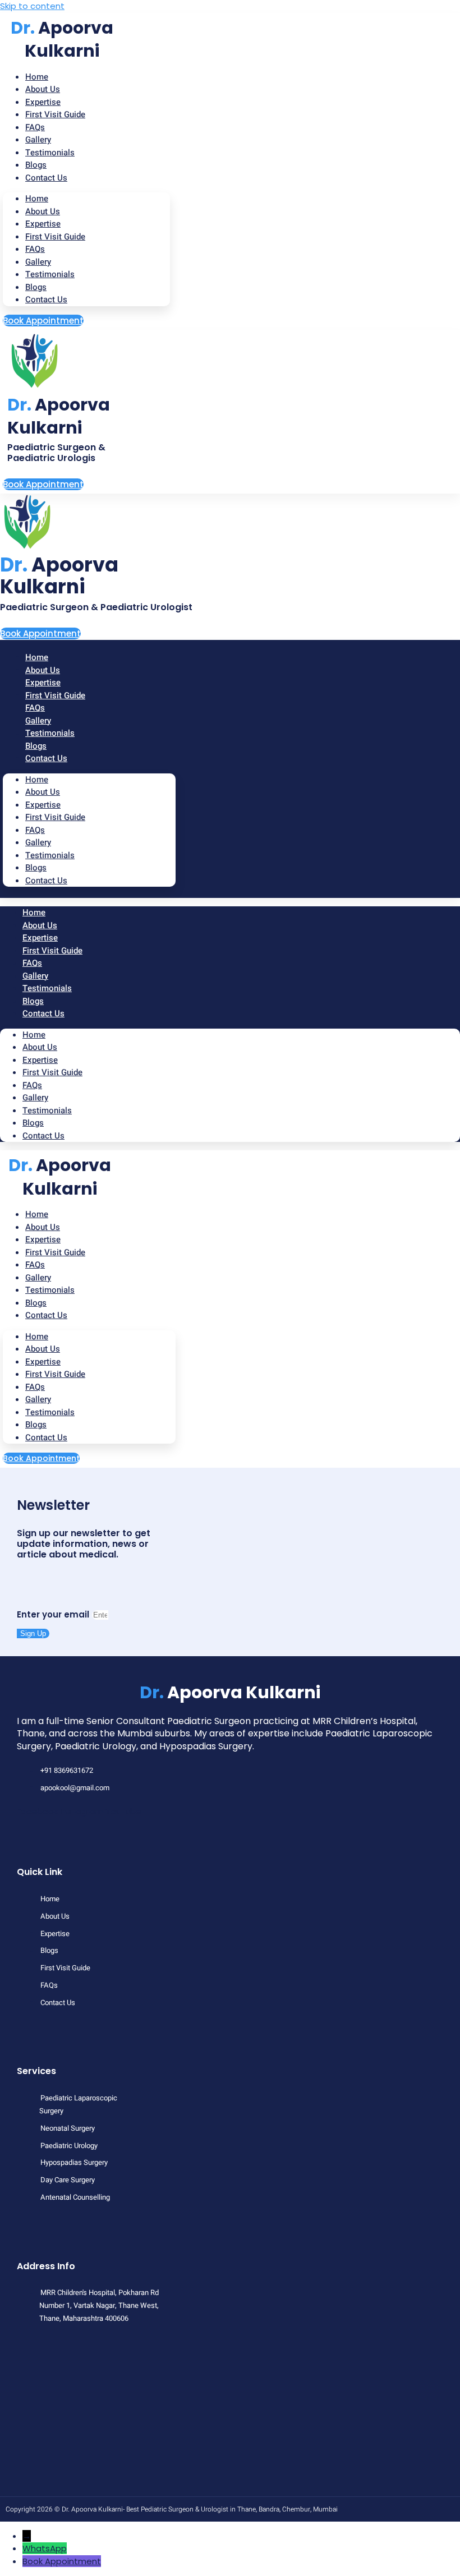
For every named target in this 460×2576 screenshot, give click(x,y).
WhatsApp (45, 2548)
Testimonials (50, 153)
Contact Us (46, 178)
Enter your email (54, 1614)
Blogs (36, 287)
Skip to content (32, 6)
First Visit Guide (55, 114)
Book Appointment (62, 2561)
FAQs (35, 249)
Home (37, 199)
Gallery (38, 262)
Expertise (43, 224)
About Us (43, 211)
